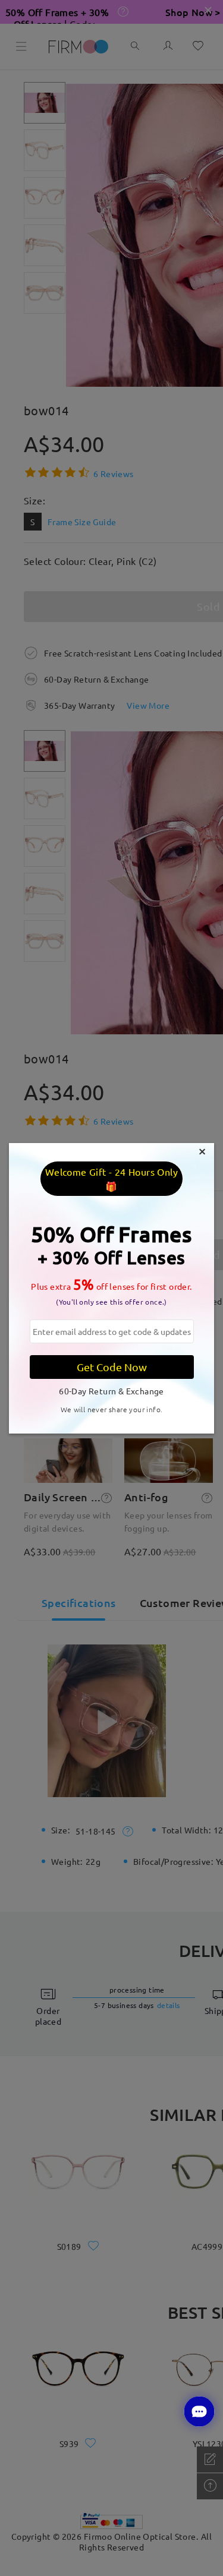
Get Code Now (112, 1367)
